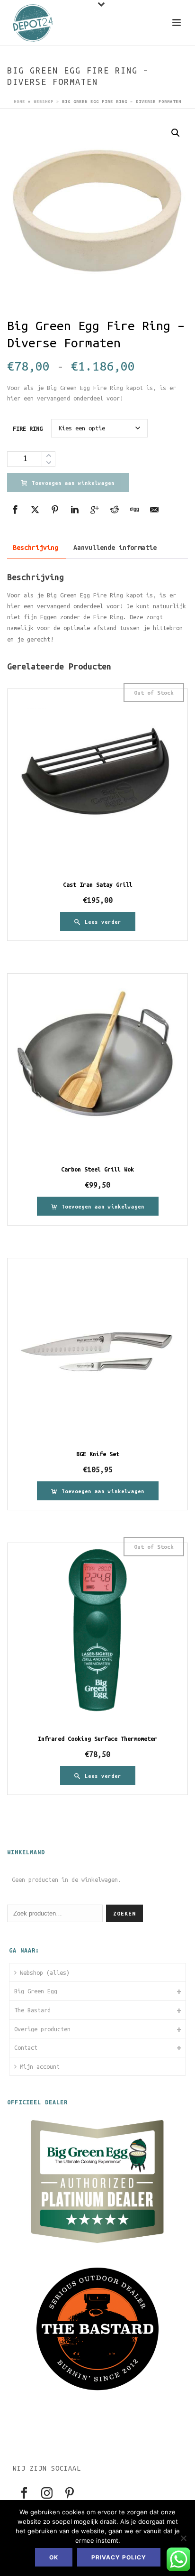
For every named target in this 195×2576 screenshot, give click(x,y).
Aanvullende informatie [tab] (115, 548)
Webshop (44, 102)
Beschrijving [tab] (35, 548)
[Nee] (183, 2538)
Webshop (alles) (45, 1972)
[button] (176, 133)
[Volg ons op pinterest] (70, 2494)
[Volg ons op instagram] (47, 2494)
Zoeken (124, 1913)
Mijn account (40, 2066)
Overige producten (42, 2029)
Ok (54, 2557)
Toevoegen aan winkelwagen (73, 483)
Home (19, 102)
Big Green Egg (36, 1991)
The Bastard (32, 2010)
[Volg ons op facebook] (24, 2494)
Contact (26, 2047)
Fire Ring (28, 428)
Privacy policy (119, 2557)
